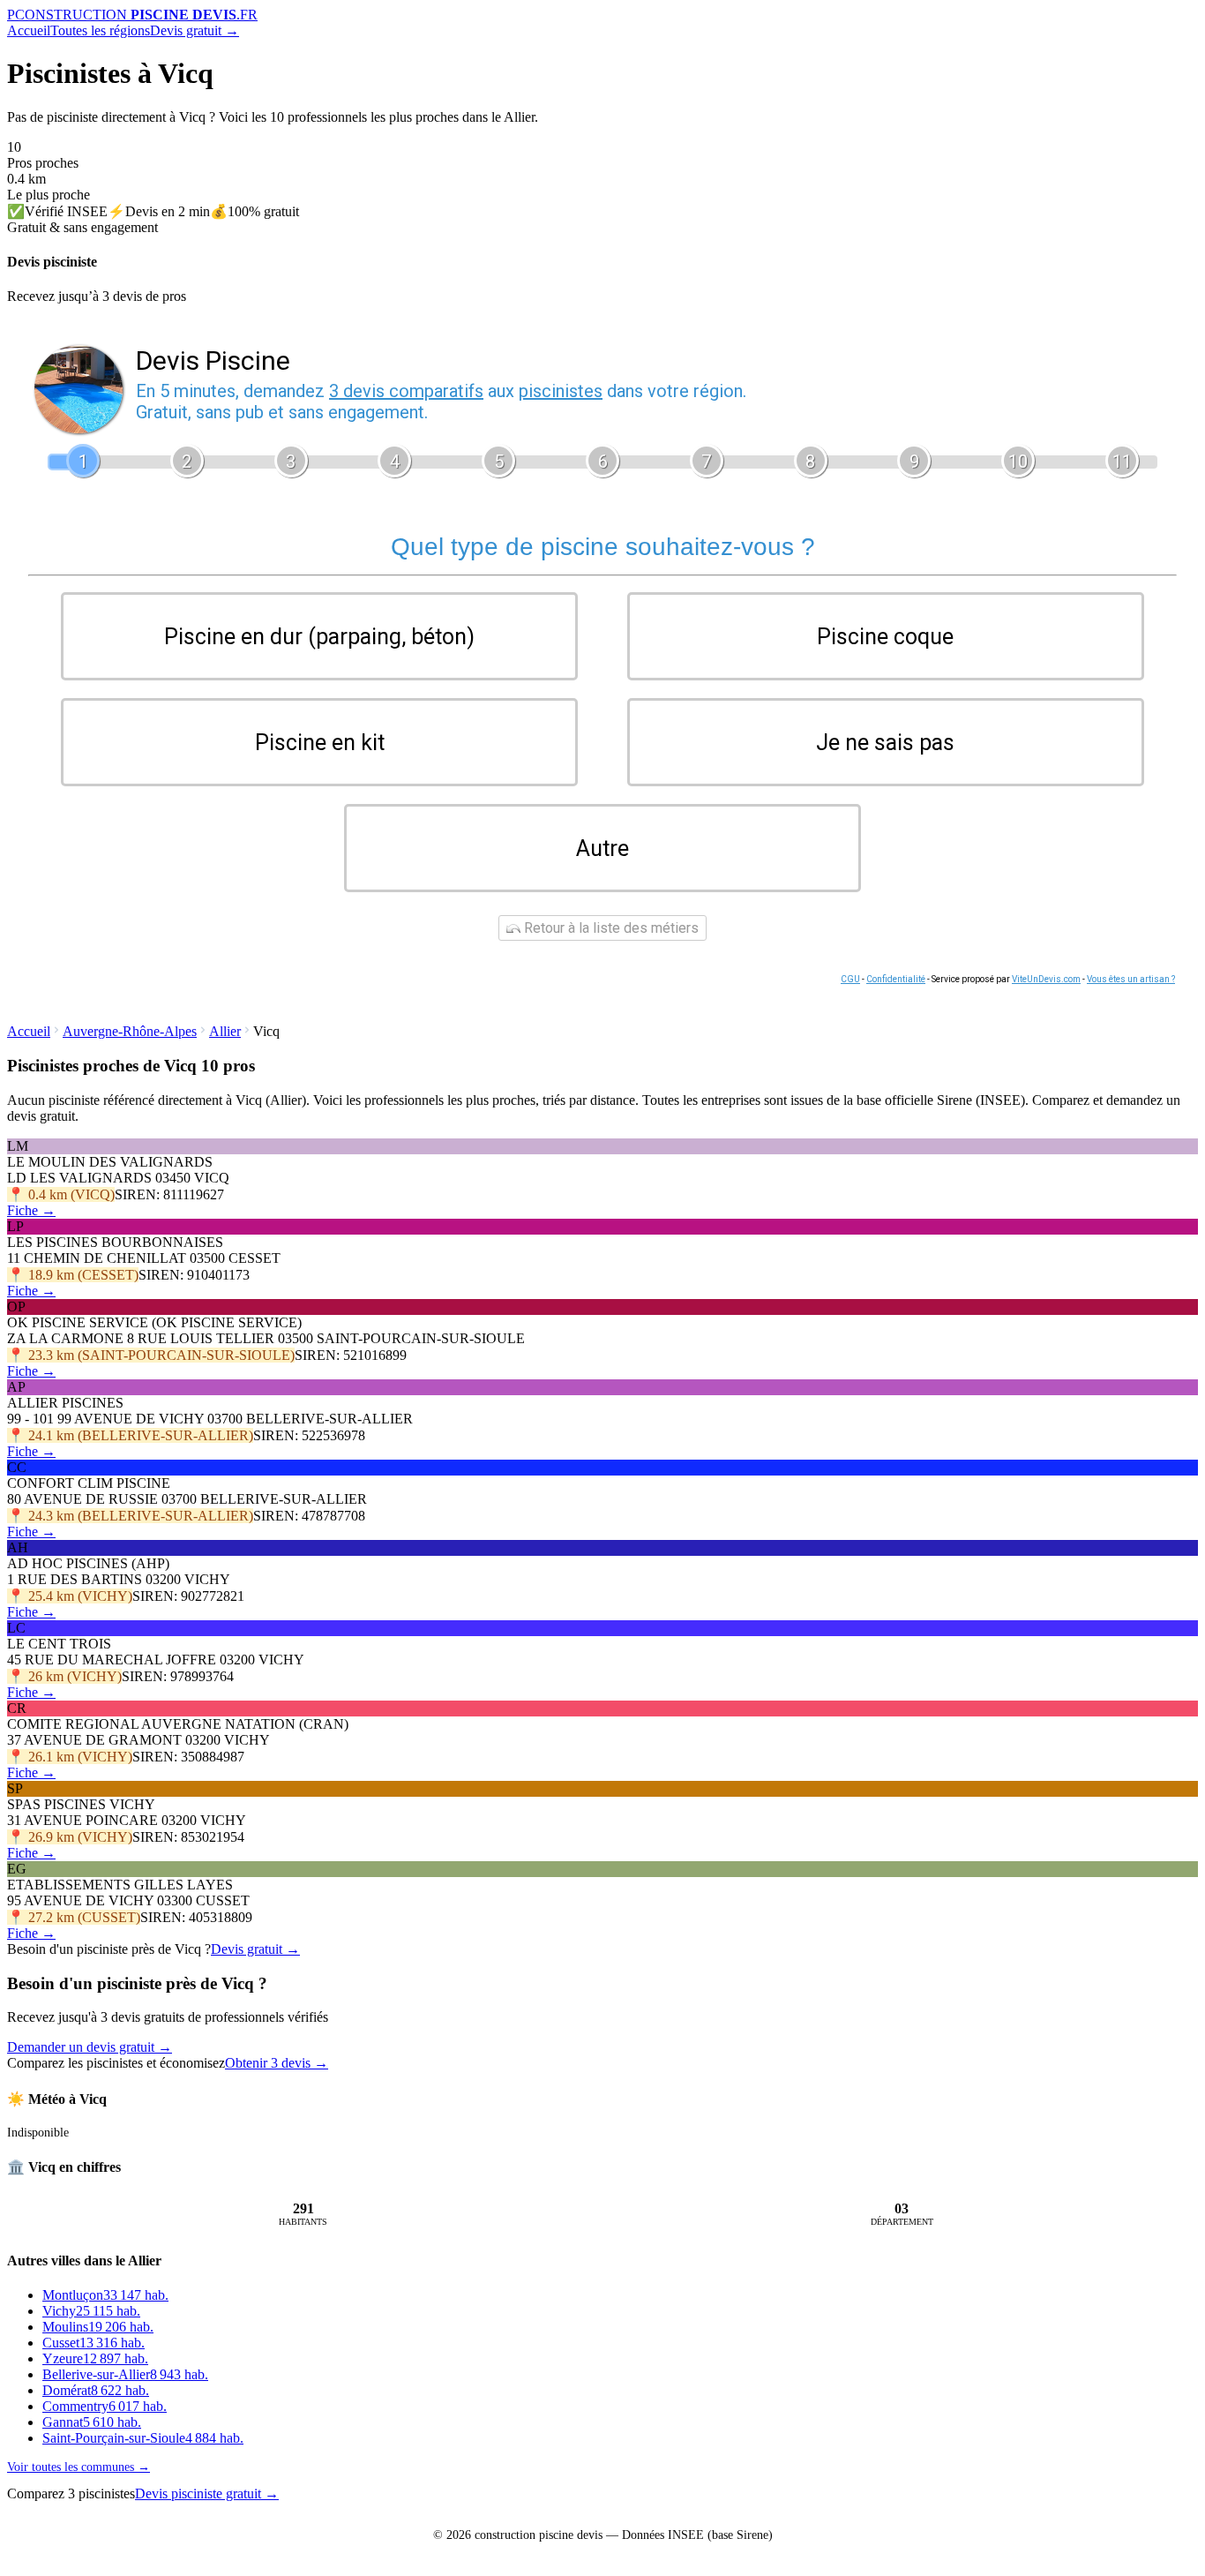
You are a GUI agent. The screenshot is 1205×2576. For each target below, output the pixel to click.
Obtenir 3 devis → (277, 2063)
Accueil (29, 30)
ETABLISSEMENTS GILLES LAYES (120, 1885)
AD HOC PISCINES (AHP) (88, 1563)
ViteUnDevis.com (1046, 979)
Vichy (91, 2311)
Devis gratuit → (195, 30)
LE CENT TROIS (59, 1644)
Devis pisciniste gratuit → (207, 2493)
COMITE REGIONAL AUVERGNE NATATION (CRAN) (178, 1724)
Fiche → (31, 1210)
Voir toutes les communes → (79, 2467)
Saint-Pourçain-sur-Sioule (143, 2438)
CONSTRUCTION (132, 15)
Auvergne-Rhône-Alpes (130, 1031)
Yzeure (95, 2358)
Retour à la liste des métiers (610, 928)
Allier (225, 1031)
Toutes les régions (100, 30)
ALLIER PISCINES (65, 1403)
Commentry (105, 2406)
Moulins (98, 2327)
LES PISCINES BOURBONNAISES (115, 1242)
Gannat (92, 2422)
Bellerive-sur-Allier (125, 2374)
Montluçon (105, 2295)
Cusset (94, 2343)
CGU (850, 979)
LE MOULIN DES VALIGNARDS (110, 1162)
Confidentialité (896, 979)
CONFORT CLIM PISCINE (89, 1483)
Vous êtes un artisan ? (1131, 979)
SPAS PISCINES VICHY (81, 1804)
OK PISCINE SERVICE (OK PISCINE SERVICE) (154, 1322)
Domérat (96, 2390)
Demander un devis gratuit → (90, 2047)
